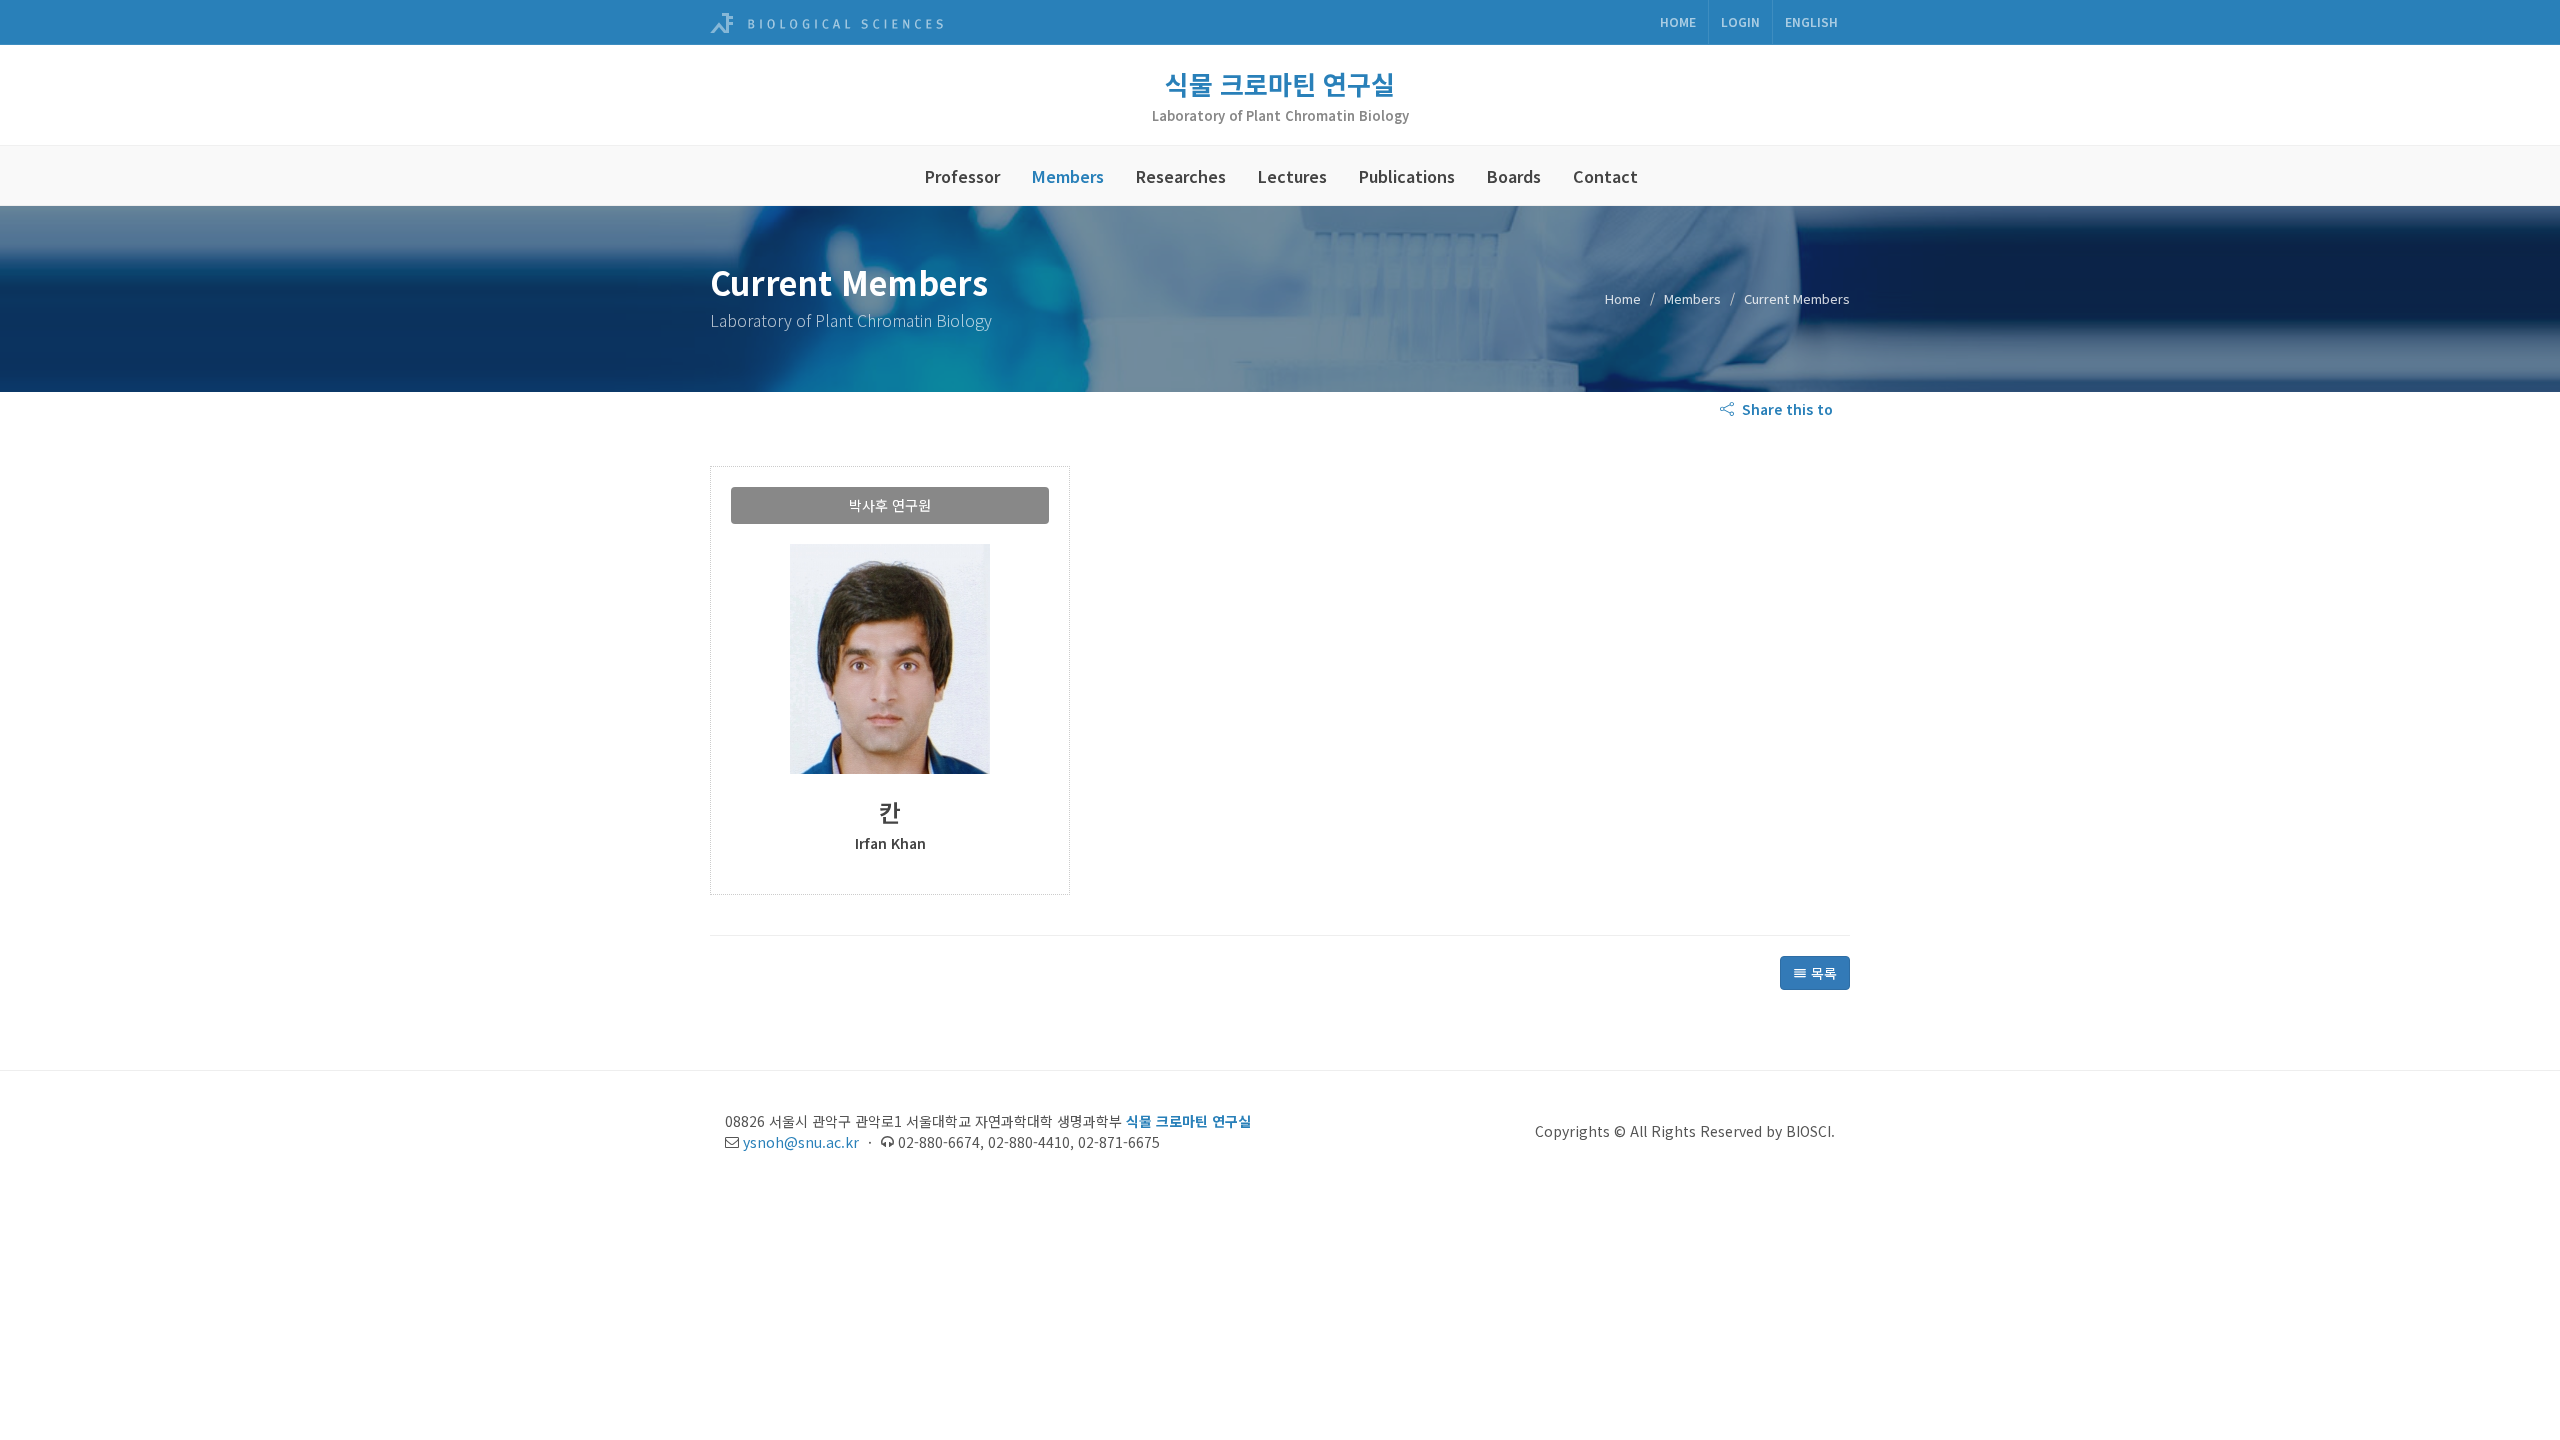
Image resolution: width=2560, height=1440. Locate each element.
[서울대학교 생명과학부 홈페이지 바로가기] (827, 21)
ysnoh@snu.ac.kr (801, 1142)
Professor (962, 176)
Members (1068, 176)
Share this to (1785, 409)
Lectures (1292, 176)
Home (1678, 21)
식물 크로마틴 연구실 (1280, 83)
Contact (1605, 176)
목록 (1822, 973)
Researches (1181, 176)
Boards (1514, 176)
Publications (1407, 176)
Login (1740, 21)
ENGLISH (1811, 21)
